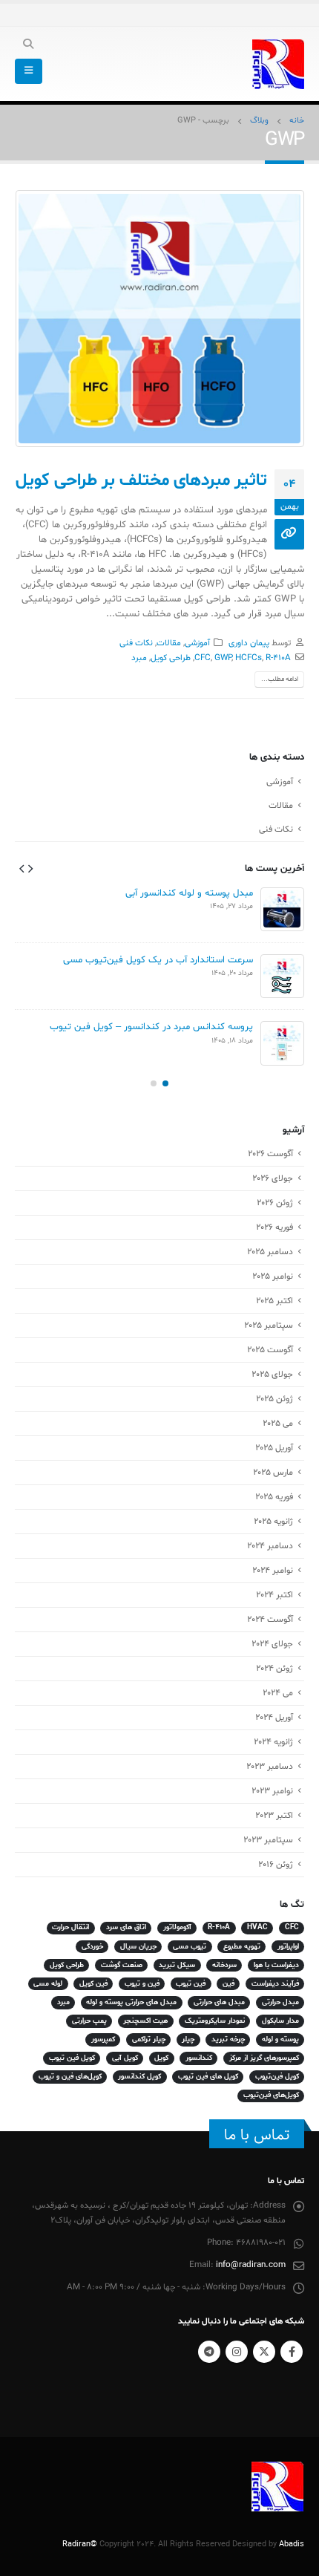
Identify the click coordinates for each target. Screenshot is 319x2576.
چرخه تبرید (228, 2039)
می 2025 (278, 1424)
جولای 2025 (272, 1375)
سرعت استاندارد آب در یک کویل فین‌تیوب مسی (158, 960)
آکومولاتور (177, 1927)
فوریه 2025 (274, 1497)
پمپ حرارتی (89, 2021)
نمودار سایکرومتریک (215, 2021)
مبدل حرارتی (280, 2002)
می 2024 (278, 1693)
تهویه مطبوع (242, 1947)
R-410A (278, 658)
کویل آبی (125, 2058)
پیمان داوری (249, 643)
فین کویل (93, 1984)
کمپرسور (103, 2039)
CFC (203, 658)
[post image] (159, 319)
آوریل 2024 (274, 1718)
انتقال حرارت (70, 1927)
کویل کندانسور (139, 2077)
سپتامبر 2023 (268, 1840)
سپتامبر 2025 (269, 1326)
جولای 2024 (272, 1644)
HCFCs (249, 658)
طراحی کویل (171, 658)
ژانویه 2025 (273, 1522)
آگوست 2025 (270, 1350)
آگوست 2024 (270, 1620)
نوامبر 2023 (272, 1791)
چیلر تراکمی (149, 2039)
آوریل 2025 (274, 1448)
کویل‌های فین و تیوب (70, 2077)
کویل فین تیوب (72, 2058)
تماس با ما (257, 2135)
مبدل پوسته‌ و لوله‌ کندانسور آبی (189, 893)
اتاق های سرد (126, 1927)
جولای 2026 (273, 1178)
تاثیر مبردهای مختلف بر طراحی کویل (141, 480)
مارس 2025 (273, 1473)
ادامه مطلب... (280, 679)
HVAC (257, 1927)
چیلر (188, 2039)
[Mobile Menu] (29, 71)
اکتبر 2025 (274, 1301)
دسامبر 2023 (270, 1767)
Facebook (292, 2352)
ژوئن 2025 (274, 1399)
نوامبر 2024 (273, 1571)
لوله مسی (48, 1984)
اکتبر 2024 (274, 1595)
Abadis (292, 2544)
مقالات (169, 643)
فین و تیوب (142, 1984)
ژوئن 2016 (276, 1865)
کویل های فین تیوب (208, 2077)
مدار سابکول (280, 2021)
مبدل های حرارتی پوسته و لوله (131, 2002)
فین (228, 1984)
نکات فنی (136, 643)
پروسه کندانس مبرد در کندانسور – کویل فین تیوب (151, 1027)
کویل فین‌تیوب (277, 2077)
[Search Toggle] (29, 45)
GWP (223, 658)
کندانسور (199, 2058)
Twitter (264, 2352)
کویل (161, 2058)
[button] (30, 868)
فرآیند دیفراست (275, 1984)
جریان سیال (138, 1947)
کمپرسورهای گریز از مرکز (264, 2058)
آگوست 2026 (270, 1154)
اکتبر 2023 (274, 1816)
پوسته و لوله (280, 2039)
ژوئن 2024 (274, 1669)
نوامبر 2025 (273, 1276)
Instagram (237, 2352)
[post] (282, 909)
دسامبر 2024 (270, 1546)
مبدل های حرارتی (219, 2002)
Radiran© (80, 2544)
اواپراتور (288, 1947)
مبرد (139, 658)
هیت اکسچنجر (145, 2021)
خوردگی (92, 1947)
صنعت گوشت (122, 1965)
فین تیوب (191, 1984)
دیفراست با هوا (276, 1965)
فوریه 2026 (274, 1227)
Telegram (209, 2352)
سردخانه (224, 1965)
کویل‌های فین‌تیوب (271, 2095)
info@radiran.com (251, 2265)
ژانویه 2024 (273, 1742)
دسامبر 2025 (270, 1252)
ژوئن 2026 (275, 1203)
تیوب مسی (190, 1947)
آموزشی (197, 643)
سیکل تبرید (177, 1965)
